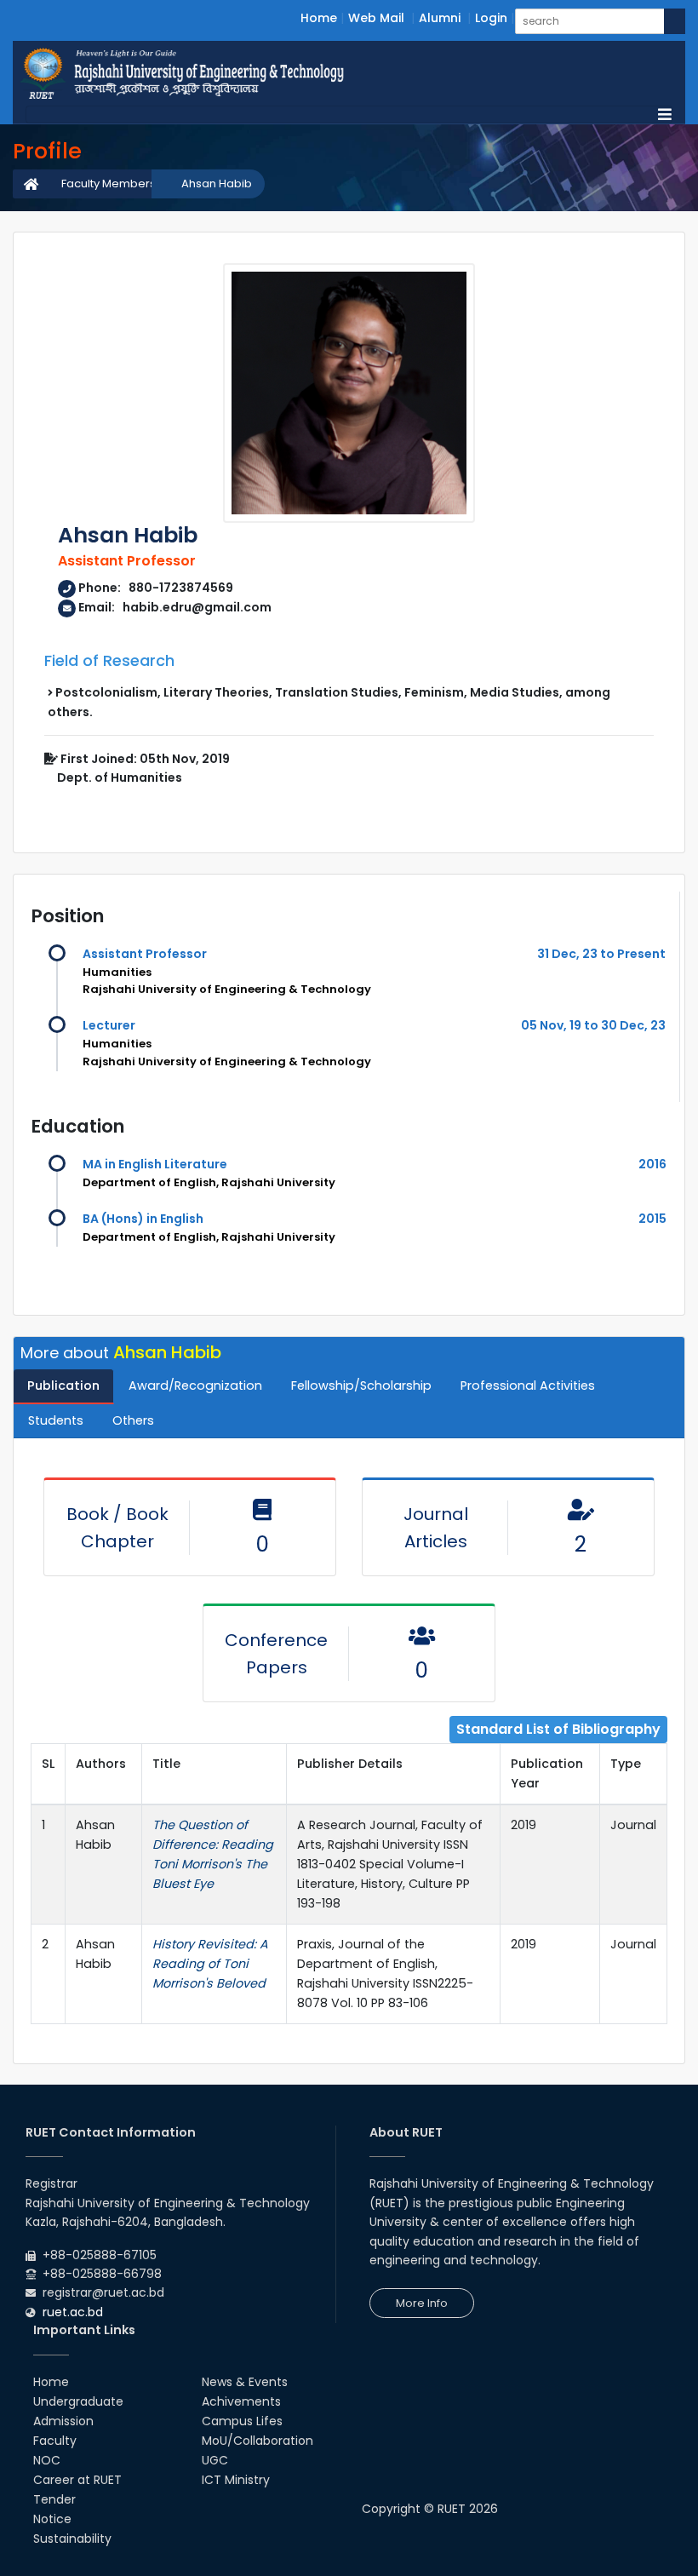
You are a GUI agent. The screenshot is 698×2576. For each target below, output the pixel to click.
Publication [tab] (63, 1386)
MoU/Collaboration (257, 2441)
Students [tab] (56, 1420)
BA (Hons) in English (143, 1219)
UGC (215, 2460)
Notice (52, 2519)
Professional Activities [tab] (528, 1386)
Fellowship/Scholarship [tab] (361, 1386)
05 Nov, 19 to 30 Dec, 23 (593, 1025)
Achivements (241, 2401)
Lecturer (109, 1025)
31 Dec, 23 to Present (601, 954)
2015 (652, 1219)
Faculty (55, 2441)
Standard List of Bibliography (558, 1729)
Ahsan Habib (217, 184)
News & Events (245, 2382)
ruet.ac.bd (73, 2312)
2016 (652, 1164)
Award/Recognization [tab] (195, 1386)
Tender (54, 2499)
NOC (47, 2460)
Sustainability (72, 2539)
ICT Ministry (236, 2480)
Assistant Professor (145, 954)
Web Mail (376, 18)
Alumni (440, 18)
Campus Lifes (242, 2421)
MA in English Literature (155, 1164)
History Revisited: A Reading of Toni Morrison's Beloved (210, 1964)
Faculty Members (109, 184)
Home (319, 18)
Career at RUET (77, 2480)
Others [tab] (133, 1420)
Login (491, 18)
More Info (422, 2303)
